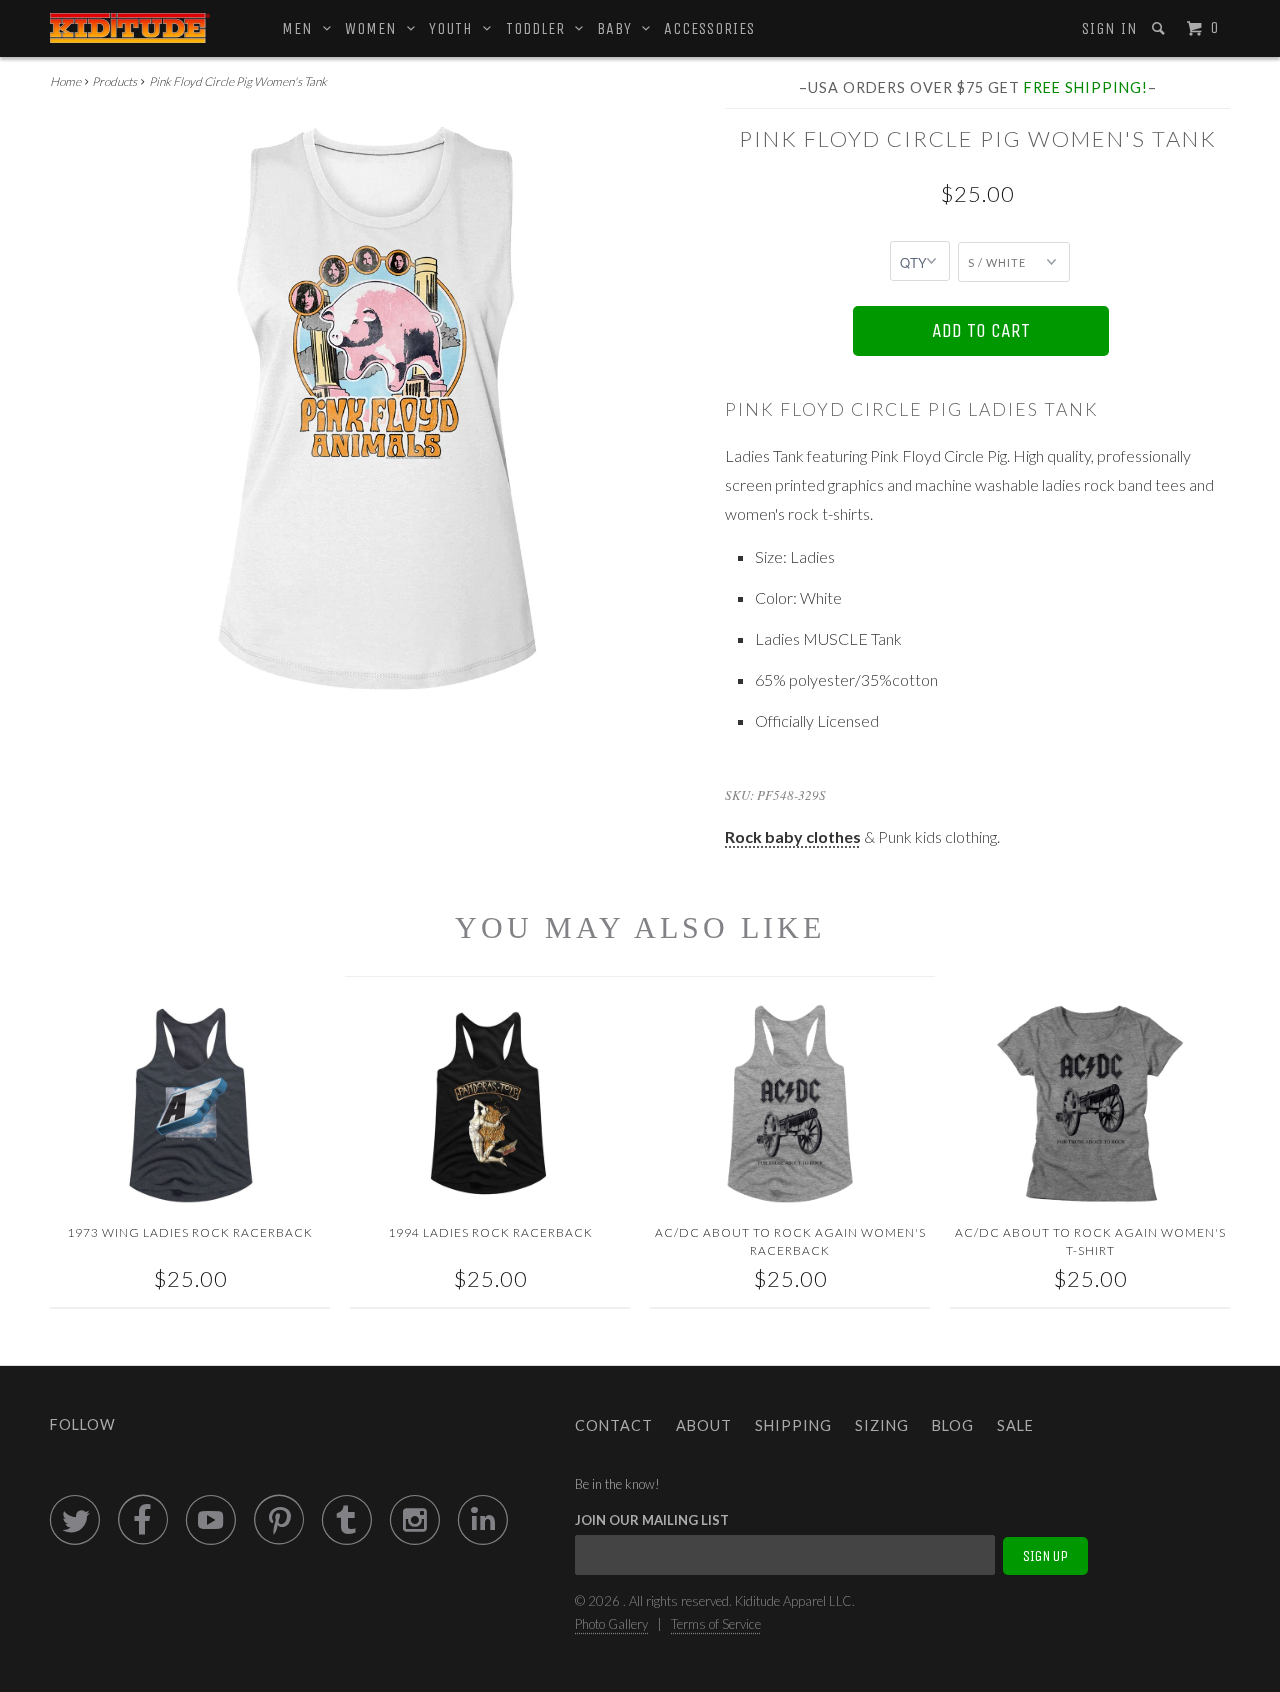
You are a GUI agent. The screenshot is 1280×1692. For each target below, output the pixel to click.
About (704, 1425)
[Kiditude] (130, 28)
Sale (1015, 1425)
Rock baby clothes (793, 836)
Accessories (709, 28)
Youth (456, 28)
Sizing (882, 1425)
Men (302, 28)
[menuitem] (1108, 29)
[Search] (1160, 28)
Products (114, 81)
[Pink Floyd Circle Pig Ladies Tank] (377, 409)
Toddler (540, 28)
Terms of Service (716, 1624)
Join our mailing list (652, 1520)
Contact (614, 1425)
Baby (619, 28)
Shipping (793, 1425)
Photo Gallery (611, 1624)
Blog (953, 1425)
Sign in (1110, 28)
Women (376, 28)
